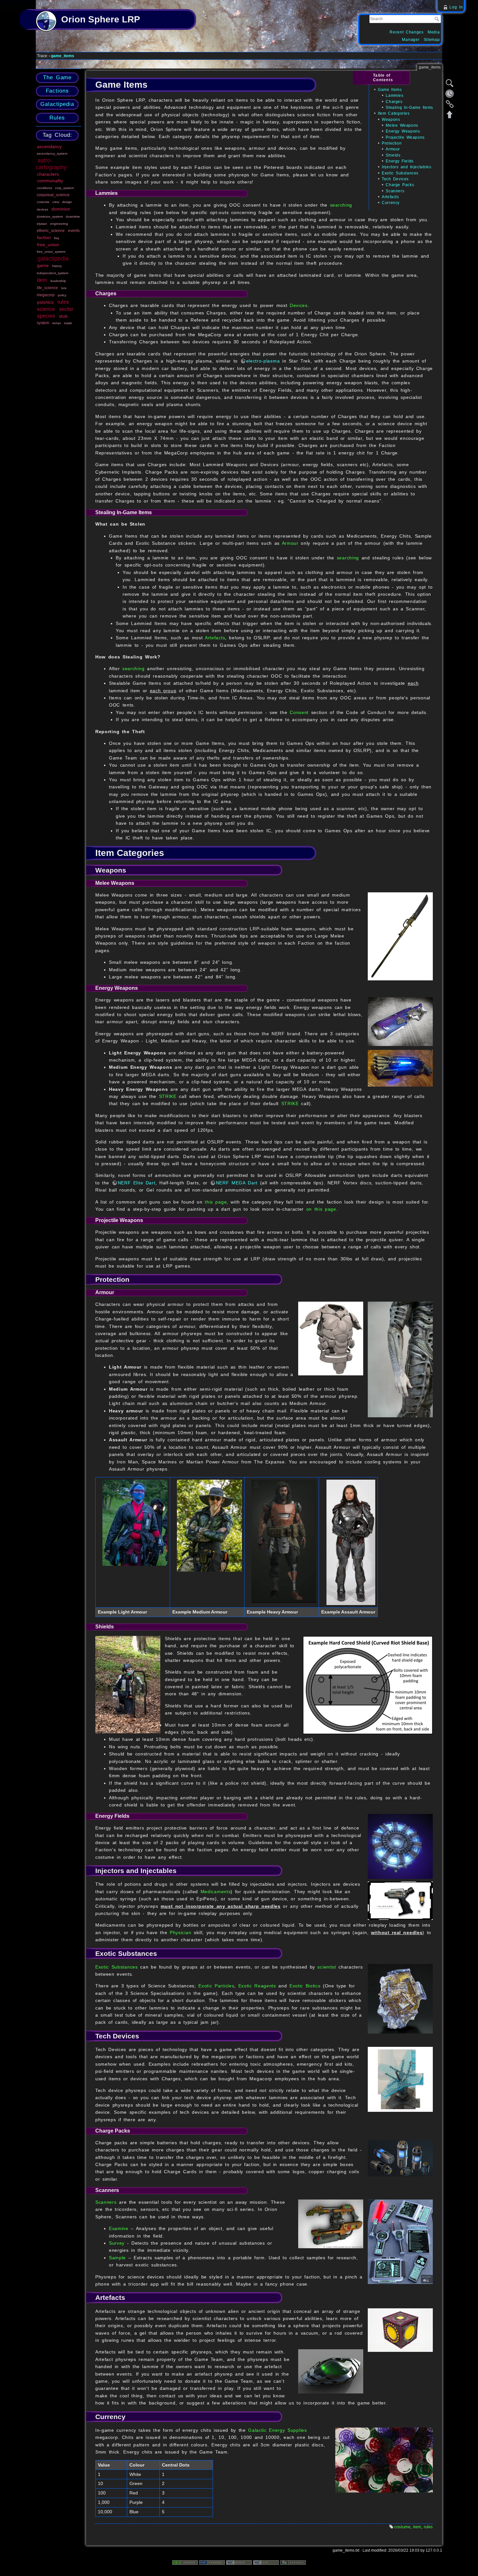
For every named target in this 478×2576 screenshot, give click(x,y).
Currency (391, 203)
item (42, 280)
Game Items (390, 90)
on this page (321, 1209)
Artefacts (390, 197)
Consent (299, 712)
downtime (73, 217)
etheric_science (51, 231)
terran (57, 323)
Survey (117, 2243)
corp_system (64, 188)
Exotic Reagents (257, 1986)
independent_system (53, 273)
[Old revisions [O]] (450, 94)
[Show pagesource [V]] (450, 83)
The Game (57, 77)
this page (216, 1202)
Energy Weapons (403, 131)
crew (56, 202)
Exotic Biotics (305, 1986)
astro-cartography (51, 164)
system (43, 323)
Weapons (391, 120)
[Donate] (185, 2562)
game (43, 265)
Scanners (395, 191)
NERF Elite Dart (137, 1183)
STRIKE (168, 1096)
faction (44, 237)
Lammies (394, 96)
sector (66, 309)
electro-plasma (263, 361)
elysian (42, 224)
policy (62, 295)
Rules (57, 118)
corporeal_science (53, 195)
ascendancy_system (52, 153)
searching (341, 205)
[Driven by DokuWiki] (293, 2562)
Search (438, 19)
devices (42, 209)
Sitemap (432, 40)
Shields (393, 155)
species (46, 316)
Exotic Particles (216, 1986)
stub (63, 316)
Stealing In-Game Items (409, 108)
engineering (59, 224)
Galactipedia (57, 104)
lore (64, 288)
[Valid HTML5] (239, 2562)
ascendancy (49, 147)
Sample (117, 2258)
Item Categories (394, 113)
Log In (456, 7)
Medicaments (216, 1892)
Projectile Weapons (405, 137)
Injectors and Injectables (406, 167)
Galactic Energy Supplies (277, 2430)
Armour (393, 149)
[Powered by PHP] (212, 2562)
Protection (392, 143)
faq (56, 238)
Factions (57, 91)
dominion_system (50, 217)
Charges (394, 102)
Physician (180, 1932)
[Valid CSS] (266, 2562)
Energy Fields (399, 161)
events (74, 231)
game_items (63, 56)
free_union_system (51, 252)
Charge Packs (400, 185)
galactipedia (53, 259)
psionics (45, 302)
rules (63, 302)
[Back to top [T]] (450, 114)
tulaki (68, 323)
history (57, 266)
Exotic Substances (400, 173)
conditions (44, 188)
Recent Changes (407, 32)
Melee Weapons (402, 125)
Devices (299, 305)
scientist (327, 1967)
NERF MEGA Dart (237, 1183)
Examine (119, 2228)
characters (48, 174)
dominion (61, 209)
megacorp (46, 295)
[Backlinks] (450, 104)
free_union (48, 245)
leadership (58, 281)
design (67, 202)
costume (43, 202)
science (46, 309)
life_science (47, 288)
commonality (50, 181)
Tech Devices (395, 179)
